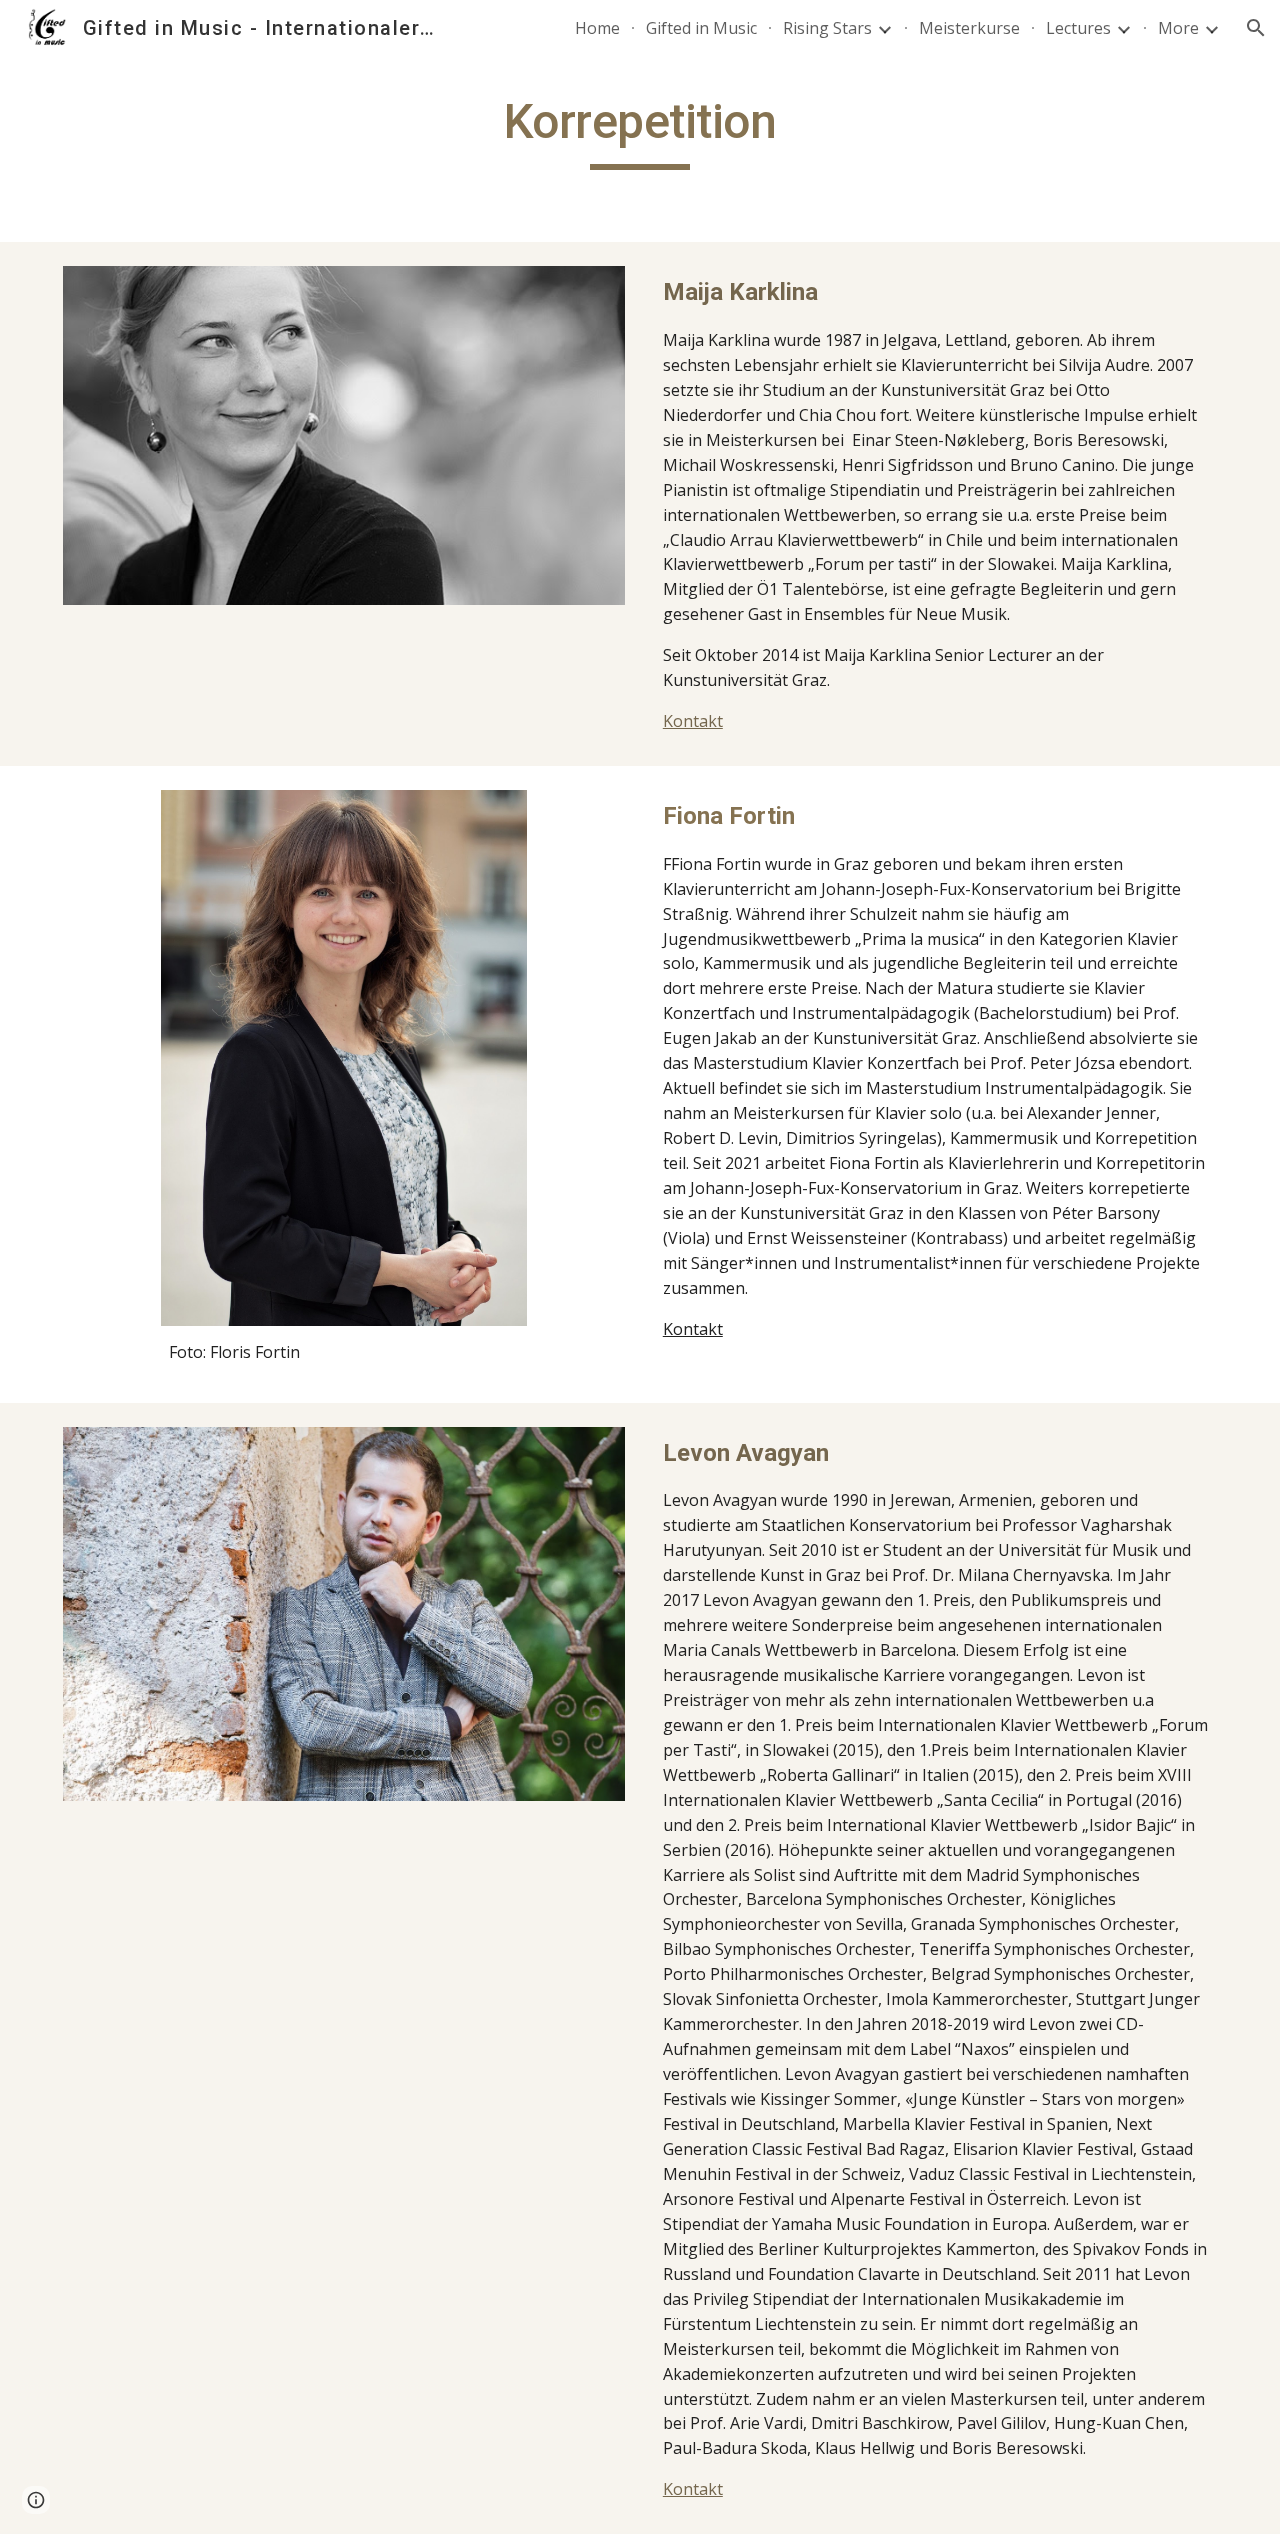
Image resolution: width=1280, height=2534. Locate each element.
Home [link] (597, 28)
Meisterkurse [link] (969, 28)
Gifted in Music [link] (701, 28)
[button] (1256, 28)
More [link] (1178, 28)
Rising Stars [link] (827, 28)
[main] (640, 131)
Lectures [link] (1078, 28)
